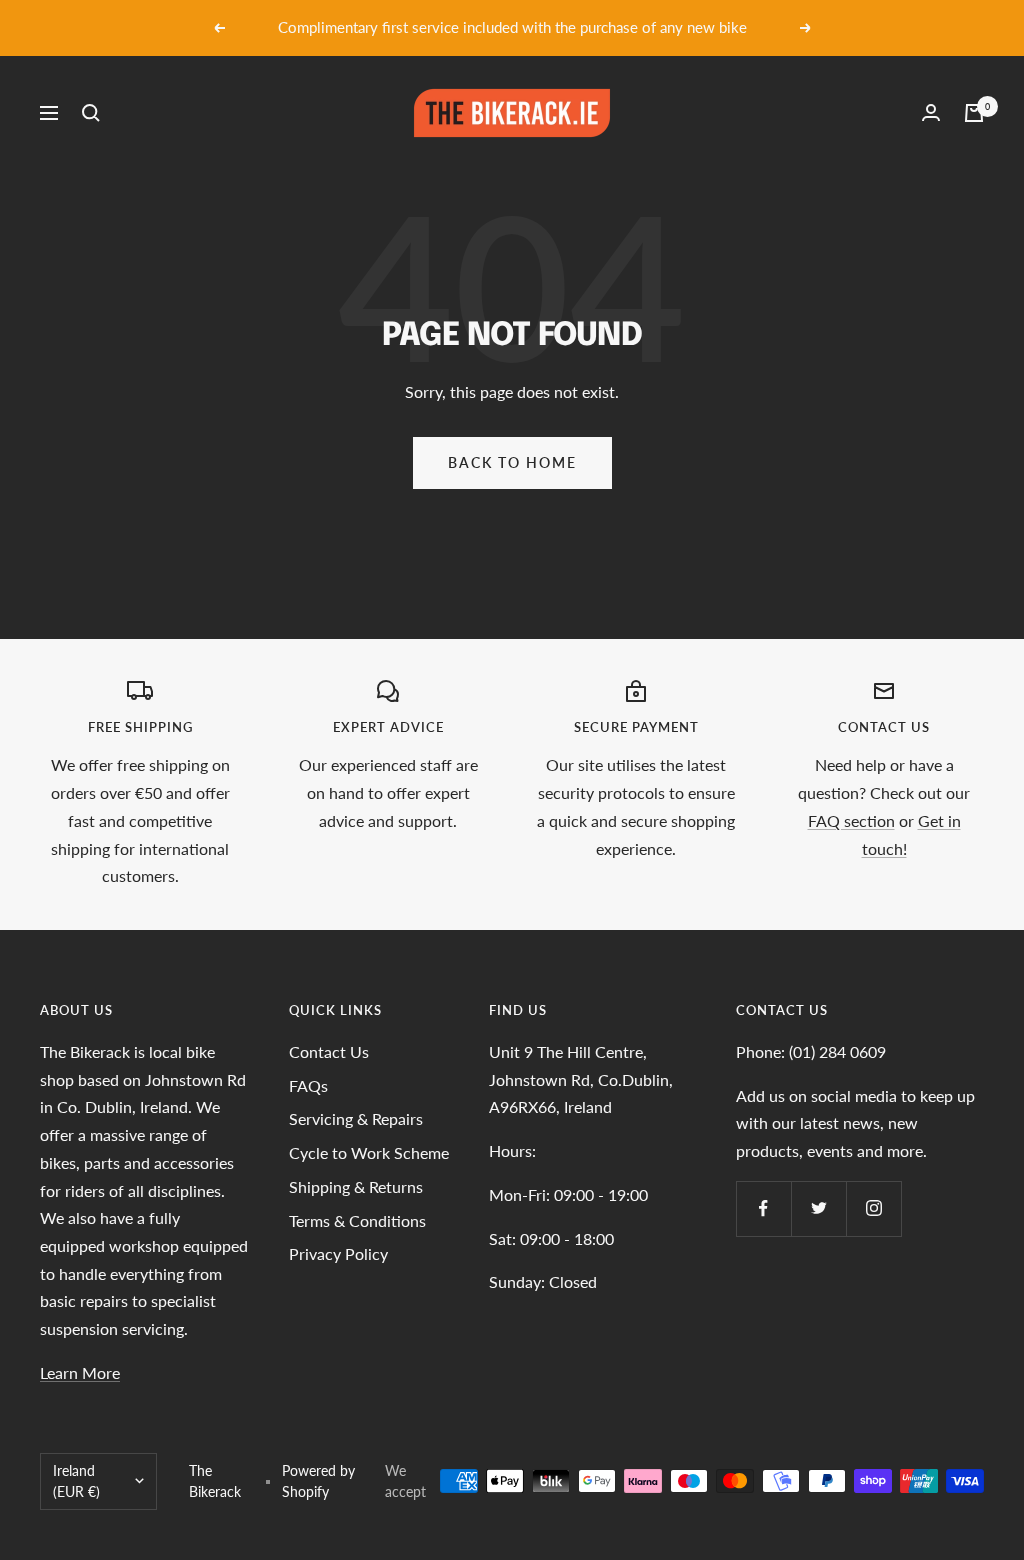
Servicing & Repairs (356, 1118)
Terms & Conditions (357, 1220)
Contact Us (329, 1051)
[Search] (91, 113)
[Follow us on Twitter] (818, 1208)
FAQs (308, 1085)
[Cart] (974, 113)
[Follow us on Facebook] (763, 1208)
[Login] (931, 112)
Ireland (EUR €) (76, 1481)
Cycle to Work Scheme (369, 1152)
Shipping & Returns (356, 1186)
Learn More (80, 1372)
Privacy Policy (338, 1253)
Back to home (512, 462)
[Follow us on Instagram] (873, 1208)
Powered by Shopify (318, 1481)
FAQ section (851, 820)
